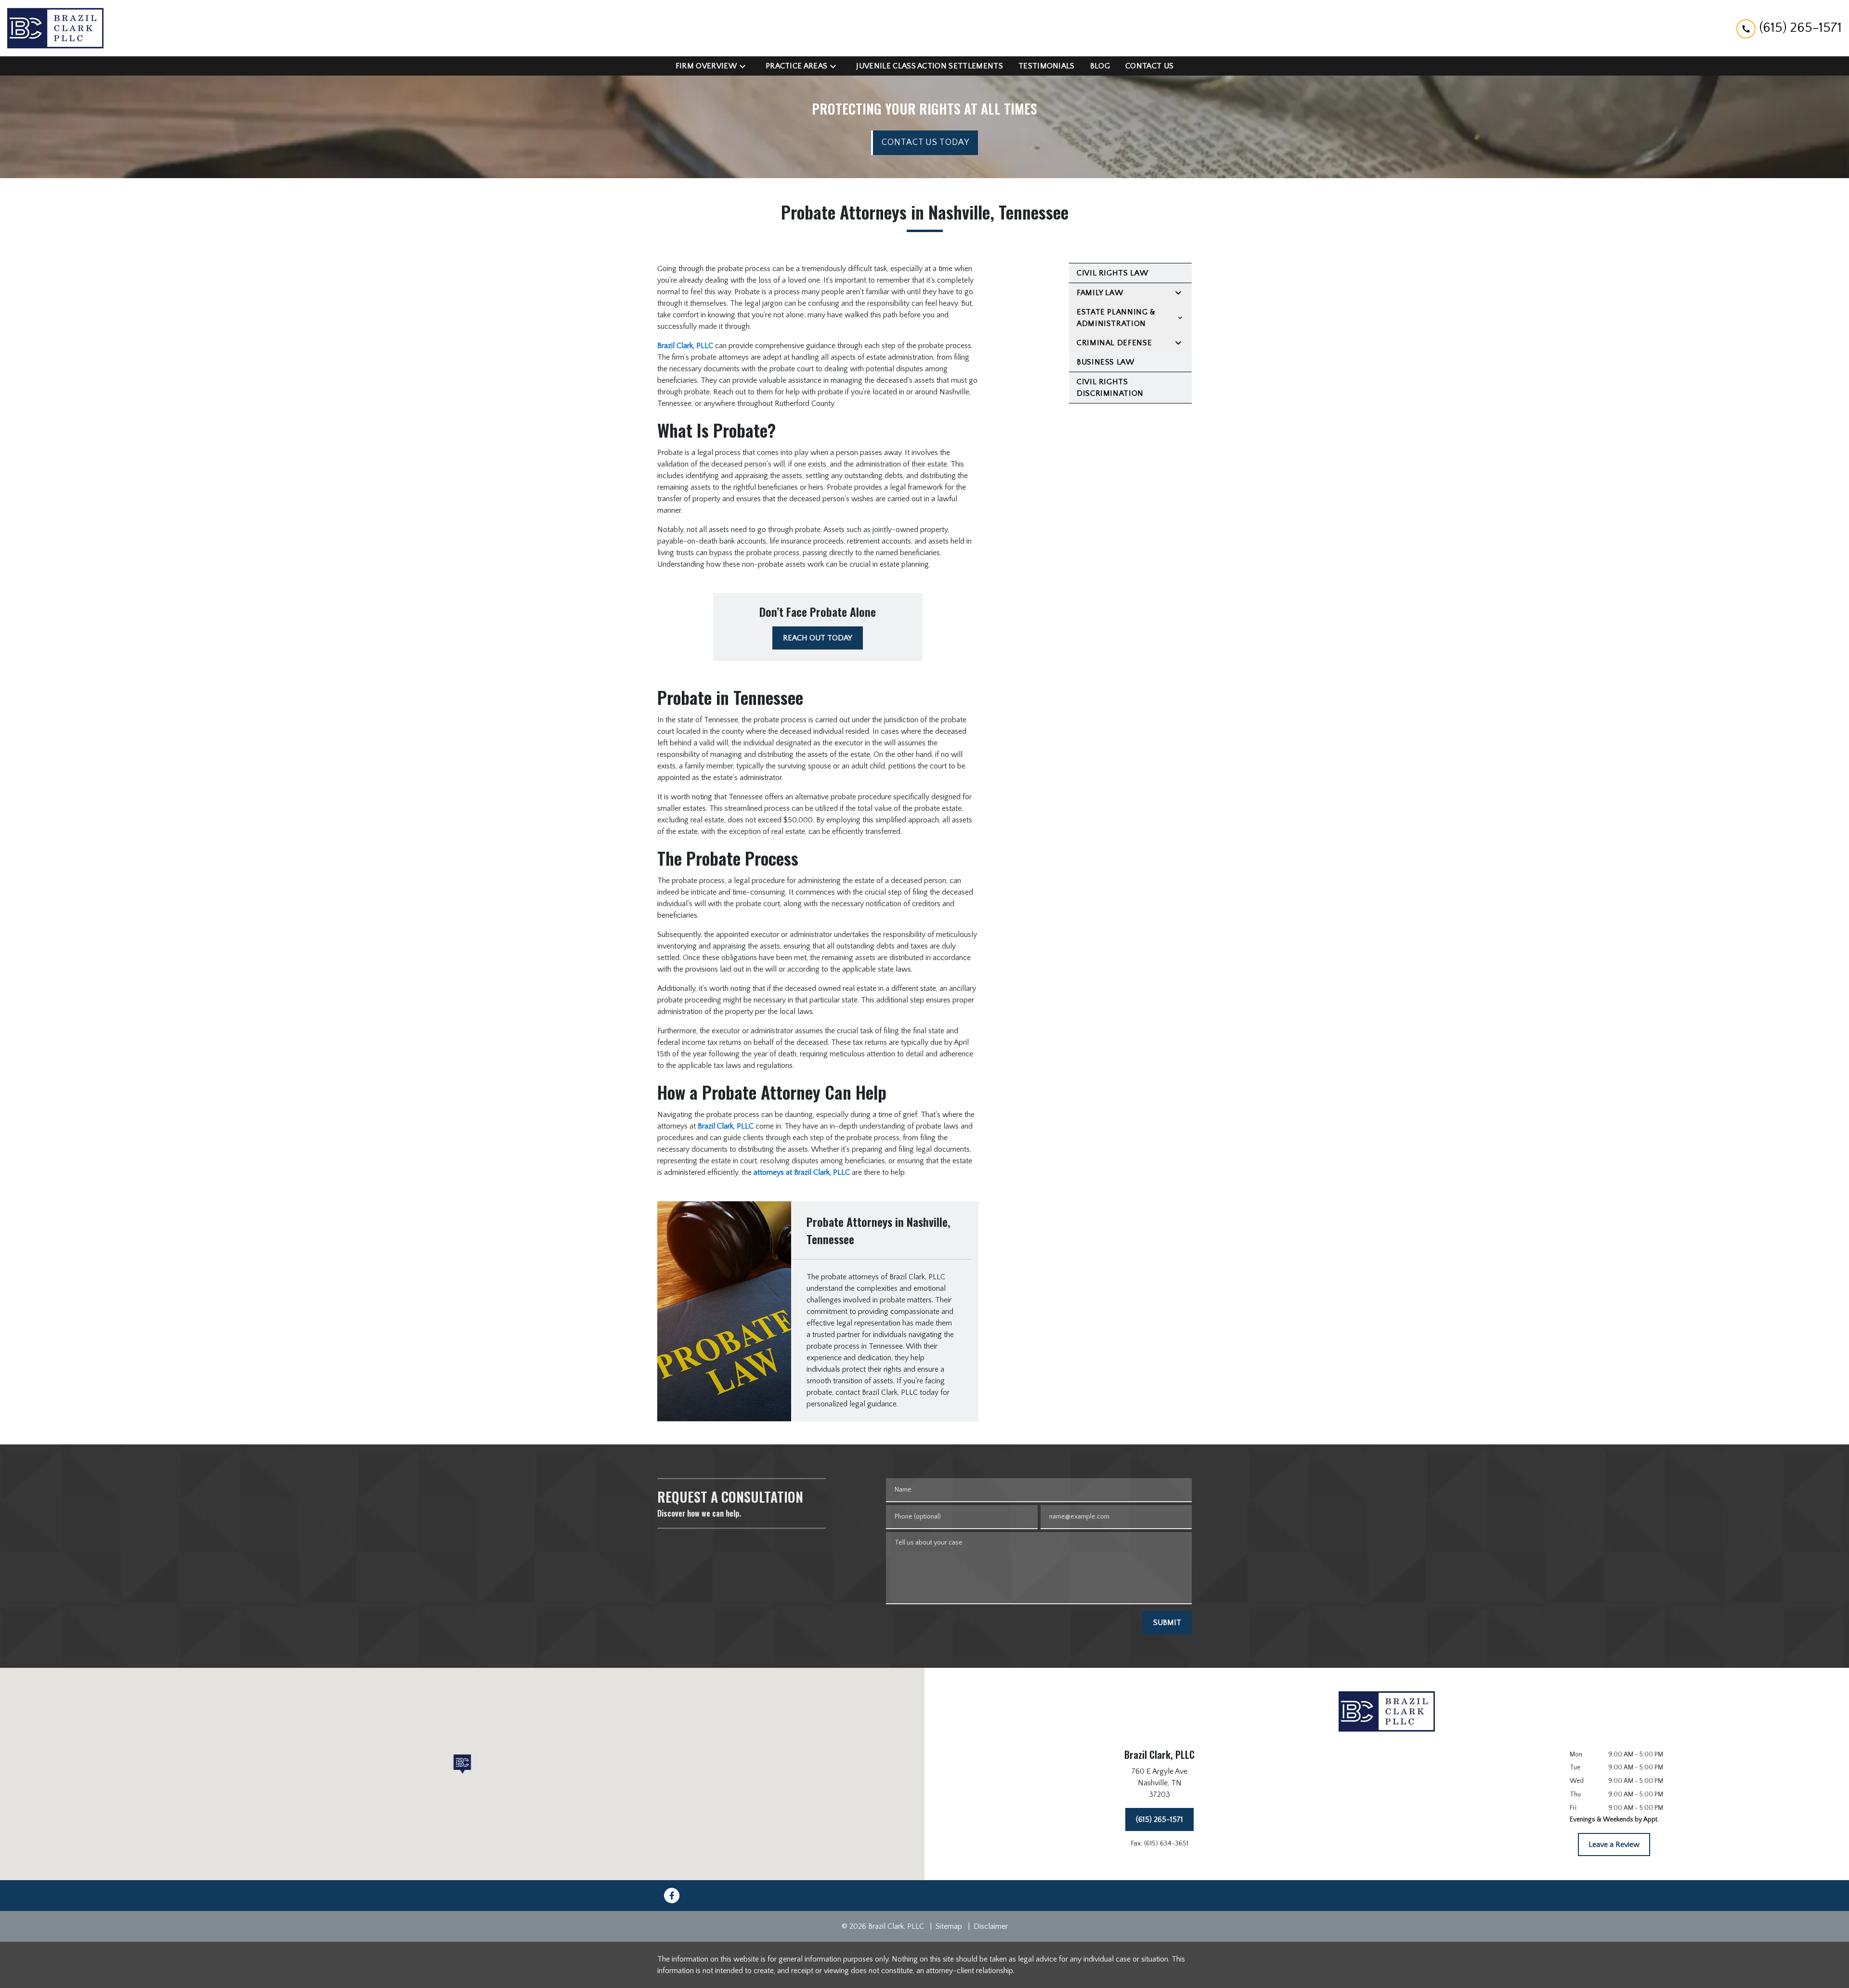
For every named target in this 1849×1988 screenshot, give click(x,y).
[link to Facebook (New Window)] (672, 1896)
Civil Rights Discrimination (1110, 388)
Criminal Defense (1114, 343)
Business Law (1106, 362)
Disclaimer (991, 1926)
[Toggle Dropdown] (745, 66)
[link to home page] (55, 28)
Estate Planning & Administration (1116, 318)
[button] (462, 1764)
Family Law (1100, 293)
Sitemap (949, 1926)
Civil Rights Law (1112, 273)
